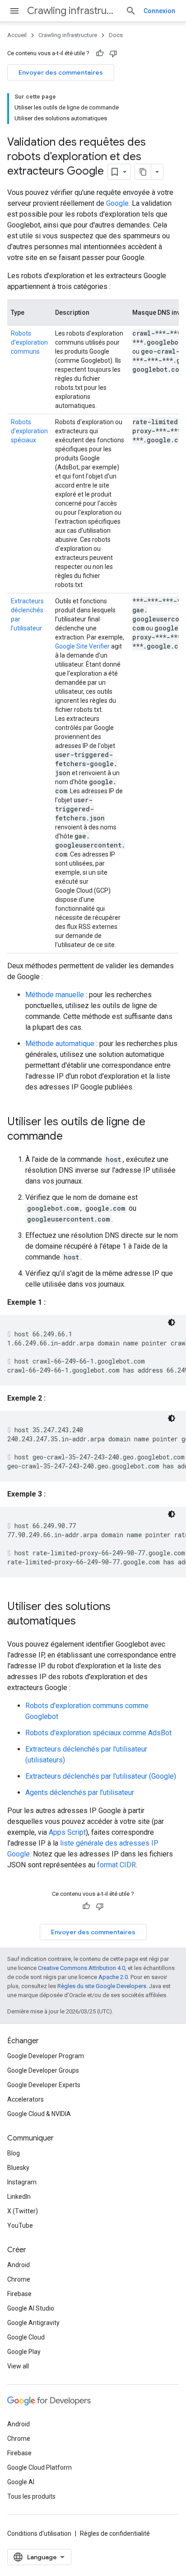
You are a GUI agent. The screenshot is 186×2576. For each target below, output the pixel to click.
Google (117, 203)
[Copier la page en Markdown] (143, 172)
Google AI (21, 2482)
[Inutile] (113, 53)
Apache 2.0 (113, 1977)
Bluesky (18, 2168)
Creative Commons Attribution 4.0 (81, 1968)
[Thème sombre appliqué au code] (172, 1322)
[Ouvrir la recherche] (131, 11)
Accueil (17, 35)
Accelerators (26, 2099)
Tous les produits (31, 2496)
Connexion (159, 11)
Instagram (22, 2182)
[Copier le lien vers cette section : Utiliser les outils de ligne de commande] (72, 1137)
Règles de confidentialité (115, 2533)
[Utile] (100, 53)
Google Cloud (26, 2337)
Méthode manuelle (55, 995)
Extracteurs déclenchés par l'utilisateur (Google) (101, 1776)
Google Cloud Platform (40, 2467)
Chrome (19, 2279)
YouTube (20, 2226)
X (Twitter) (23, 2211)
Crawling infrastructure (73, 11)
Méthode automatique (60, 1044)
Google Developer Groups (43, 2070)
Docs (116, 35)
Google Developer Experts (44, 2085)
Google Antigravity (33, 2323)
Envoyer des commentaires (61, 72)
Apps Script (67, 1832)
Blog (14, 2153)
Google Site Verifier (82, 646)
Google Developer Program (46, 2056)
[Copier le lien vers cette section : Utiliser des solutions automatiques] (85, 1622)
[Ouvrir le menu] (14, 11)
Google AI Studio (31, 2308)
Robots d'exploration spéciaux (29, 431)
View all (18, 2366)
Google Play (24, 2352)
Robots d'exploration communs (29, 342)
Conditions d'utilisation (39, 2533)
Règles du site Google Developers (102, 1986)
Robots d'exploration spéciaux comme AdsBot (98, 1733)
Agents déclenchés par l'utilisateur (80, 1792)
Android (19, 2265)
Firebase (19, 2294)
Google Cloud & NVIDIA (39, 2114)
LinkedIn (19, 2197)
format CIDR (116, 1865)
